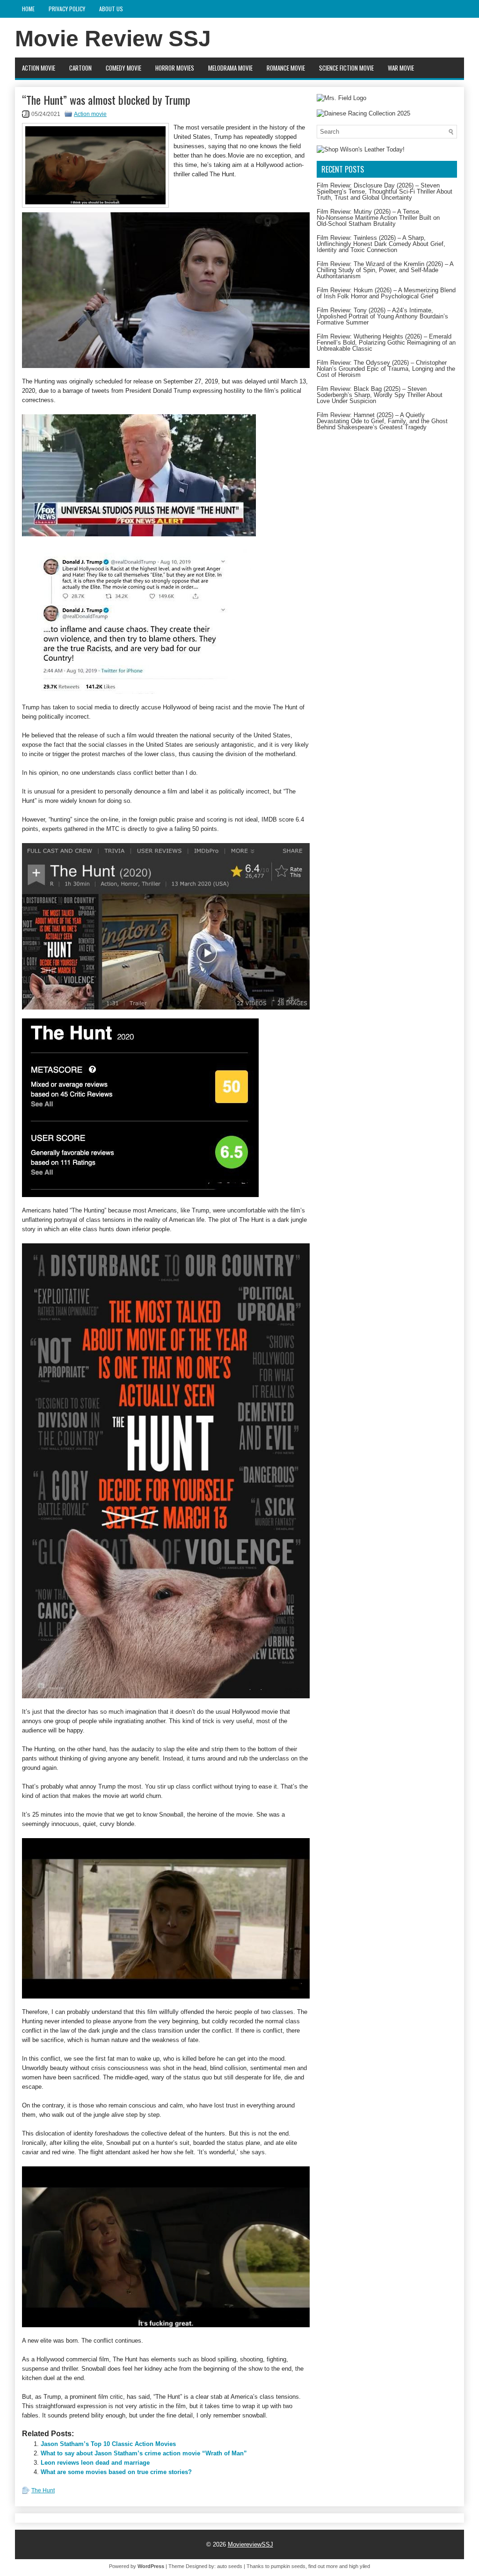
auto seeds (230, 2566)
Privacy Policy (67, 9)
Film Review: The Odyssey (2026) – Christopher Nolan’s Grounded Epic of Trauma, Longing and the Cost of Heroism (386, 369)
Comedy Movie (123, 68)
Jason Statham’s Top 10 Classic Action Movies (108, 2444)
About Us (111, 9)
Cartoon (80, 68)
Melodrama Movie (230, 68)
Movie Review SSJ (113, 39)
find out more (323, 2566)
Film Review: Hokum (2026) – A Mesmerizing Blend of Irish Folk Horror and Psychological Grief (386, 293)
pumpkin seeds (288, 2566)
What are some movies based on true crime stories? (116, 2472)
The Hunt (43, 2490)
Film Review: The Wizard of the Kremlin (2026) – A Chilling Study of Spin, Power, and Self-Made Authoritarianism (385, 270)
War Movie (401, 68)
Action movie (39, 68)
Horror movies (175, 68)
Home (28, 9)
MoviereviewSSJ (250, 2544)
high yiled (359, 2566)
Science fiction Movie (346, 68)
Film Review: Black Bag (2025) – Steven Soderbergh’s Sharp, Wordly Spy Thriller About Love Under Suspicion (380, 395)
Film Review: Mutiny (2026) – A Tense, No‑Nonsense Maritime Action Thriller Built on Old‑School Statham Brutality (378, 218)
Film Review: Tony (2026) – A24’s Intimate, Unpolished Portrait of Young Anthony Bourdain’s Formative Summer (382, 316)
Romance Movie (286, 68)
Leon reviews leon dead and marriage (95, 2463)
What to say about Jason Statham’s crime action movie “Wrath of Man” (144, 2453)
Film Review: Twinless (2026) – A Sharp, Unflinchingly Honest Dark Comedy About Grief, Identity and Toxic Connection (381, 244)
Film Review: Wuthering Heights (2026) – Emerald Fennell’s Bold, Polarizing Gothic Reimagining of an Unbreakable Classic (386, 343)
